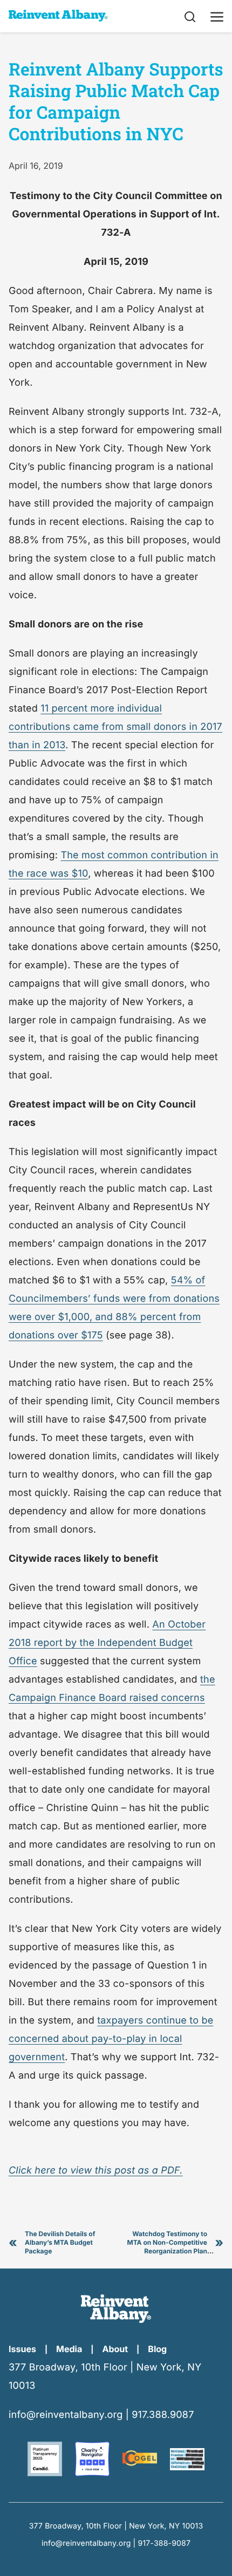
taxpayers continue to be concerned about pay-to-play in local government (111, 2039)
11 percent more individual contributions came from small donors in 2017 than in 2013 (115, 727)
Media (69, 2349)
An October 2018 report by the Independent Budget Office (107, 1643)
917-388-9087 (165, 2543)
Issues (22, 2349)
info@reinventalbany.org (66, 2415)
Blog (157, 2349)
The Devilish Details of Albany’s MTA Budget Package (60, 2242)
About (115, 2349)
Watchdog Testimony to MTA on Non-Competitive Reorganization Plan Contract (170, 2247)
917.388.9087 (163, 2415)
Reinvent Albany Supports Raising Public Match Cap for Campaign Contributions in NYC (116, 101)
